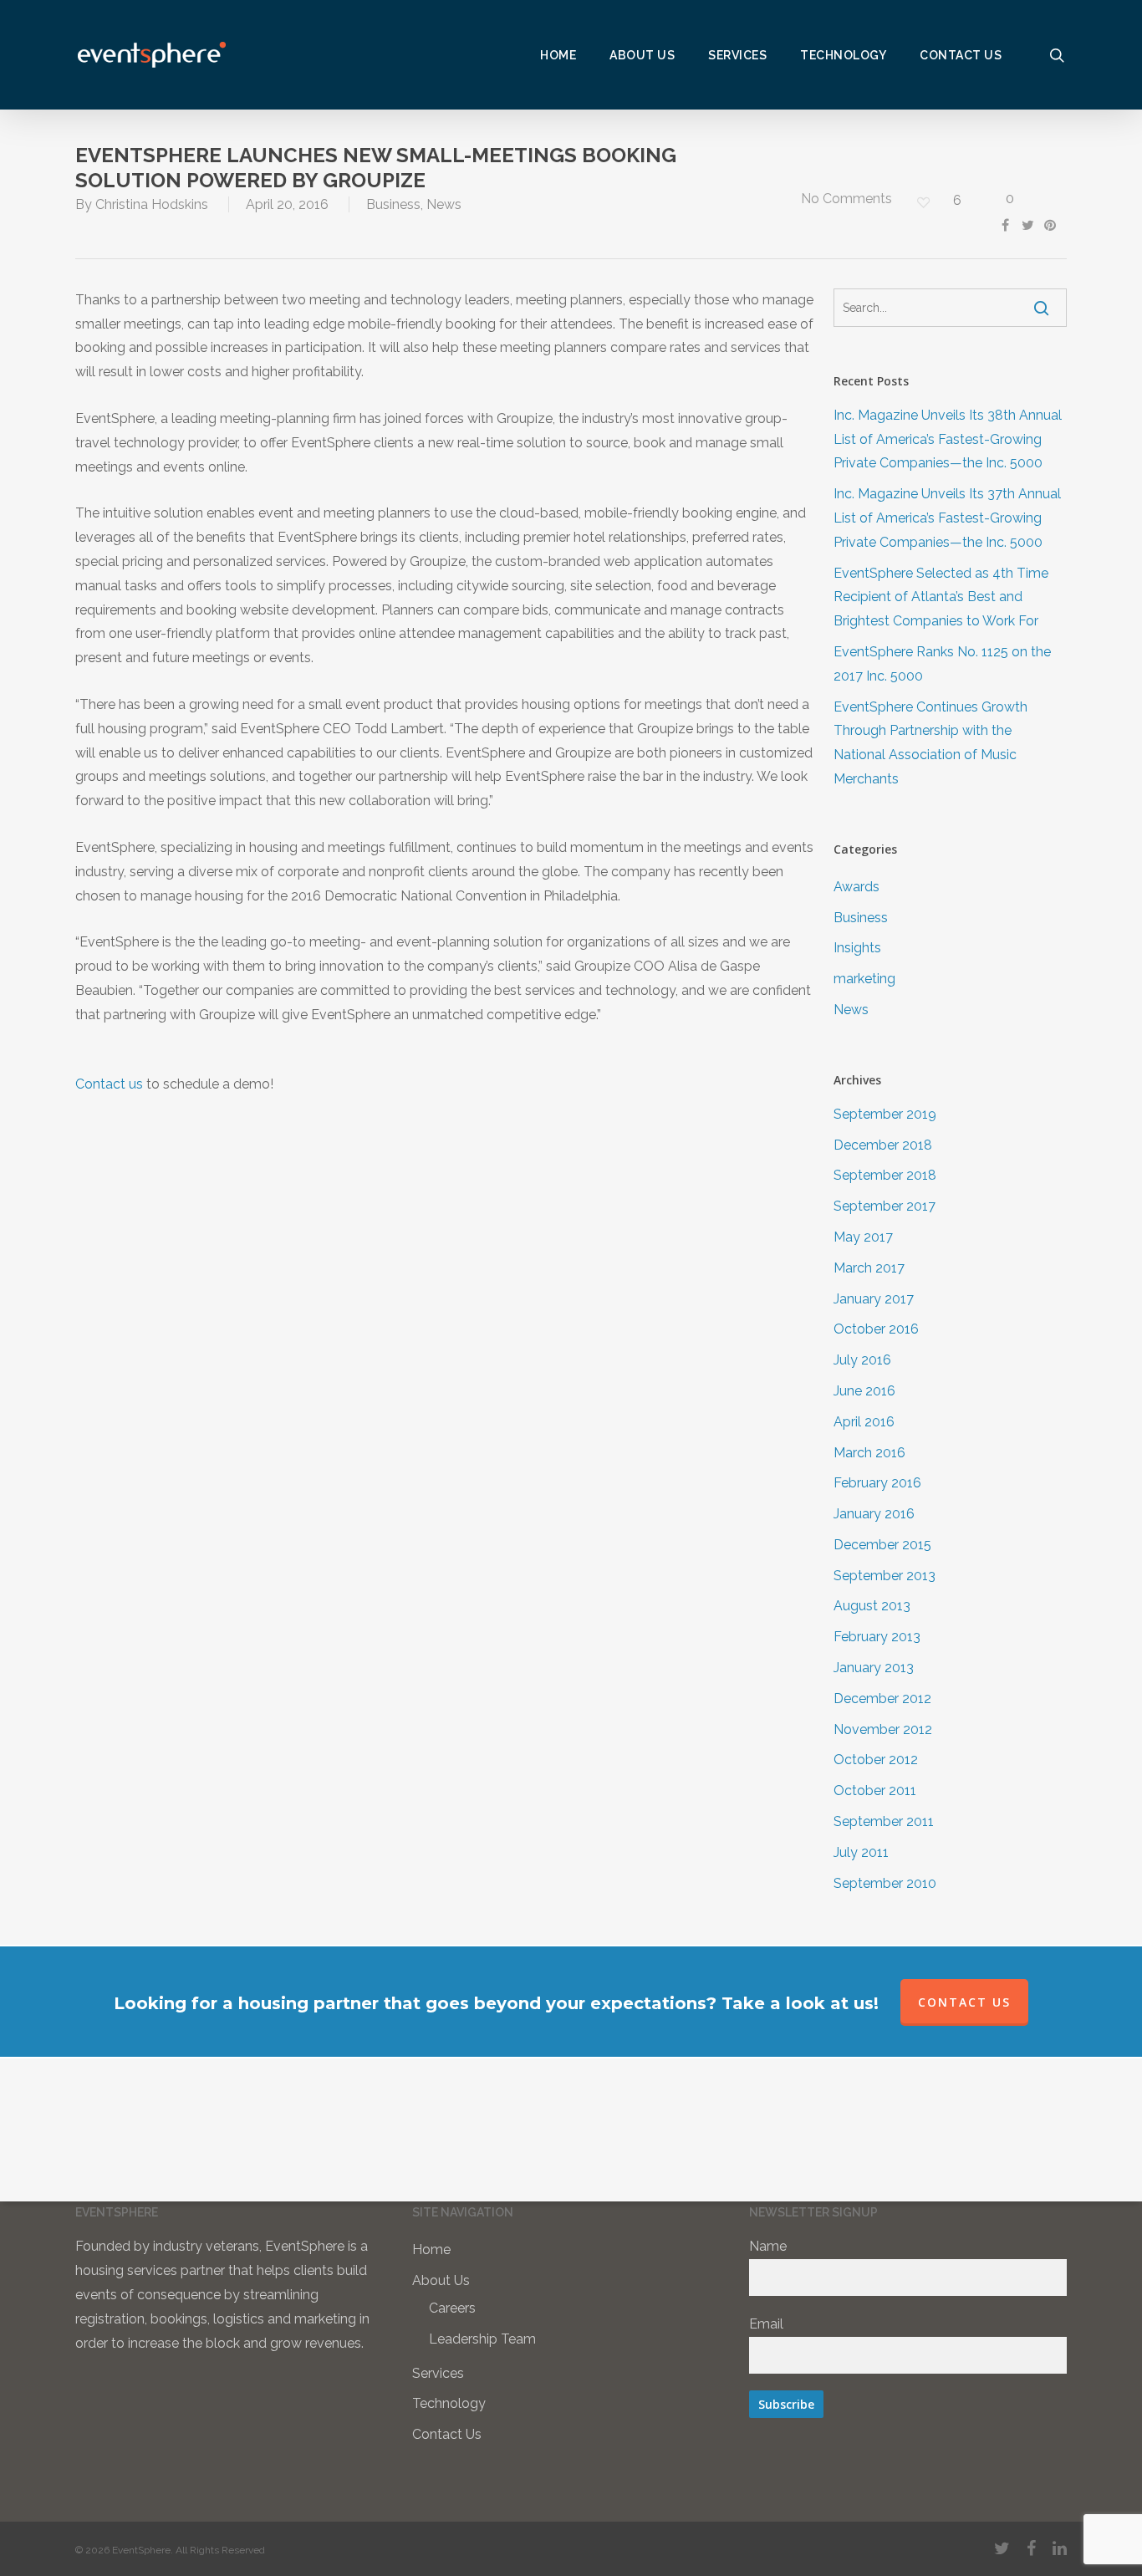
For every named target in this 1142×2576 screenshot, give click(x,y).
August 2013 (872, 1606)
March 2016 (869, 1453)
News (444, 204)
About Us (441, 2280)
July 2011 (861, 1852)
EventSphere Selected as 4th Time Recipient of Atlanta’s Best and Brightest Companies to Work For (941, 597)
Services (438, 2373)
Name (768, 2246)
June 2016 (864, 1391)
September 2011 (884, 1821)
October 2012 (876, 1760)
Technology (449, 2403)
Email (766, 2324)
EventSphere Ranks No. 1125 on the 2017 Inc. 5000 (942, 664)
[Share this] (1009, 223)
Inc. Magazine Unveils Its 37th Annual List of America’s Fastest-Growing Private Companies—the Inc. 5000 (947, 518)
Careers (452, 2308)
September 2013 (885, 1576)
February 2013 (877, 1637)
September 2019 (885, 1114)
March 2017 (869, 1268)
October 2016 (876, 1329)
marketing (864, 979)
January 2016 (874, 1514)
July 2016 (862, 1360)
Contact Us (447, 2434)
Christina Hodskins (152, 204)
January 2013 (874, 1668)
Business (393, 204)
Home (431, 2250)
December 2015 (882, 1545)
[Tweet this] (1032, 223)
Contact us (109, 1084)
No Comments (845, 199)
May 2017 (863, 1237)
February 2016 (877, 1483)
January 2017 (874, 1299)
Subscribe (786, 2404)
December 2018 (883, 1145)
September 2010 (885, 1883)
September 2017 (885, 1206)
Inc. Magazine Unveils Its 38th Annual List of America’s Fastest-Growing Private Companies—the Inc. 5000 (948, 439)
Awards (856, 887)
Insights (857, 948)
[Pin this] (1053, 223)
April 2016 (864, 1422)
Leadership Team (482, 2339)
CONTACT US (964, 2002)
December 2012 (882, 1699)
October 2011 (875, 1790)
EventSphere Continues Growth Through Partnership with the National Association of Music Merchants (930, 743)
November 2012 (883, 1729)
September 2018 (885, 1175)
